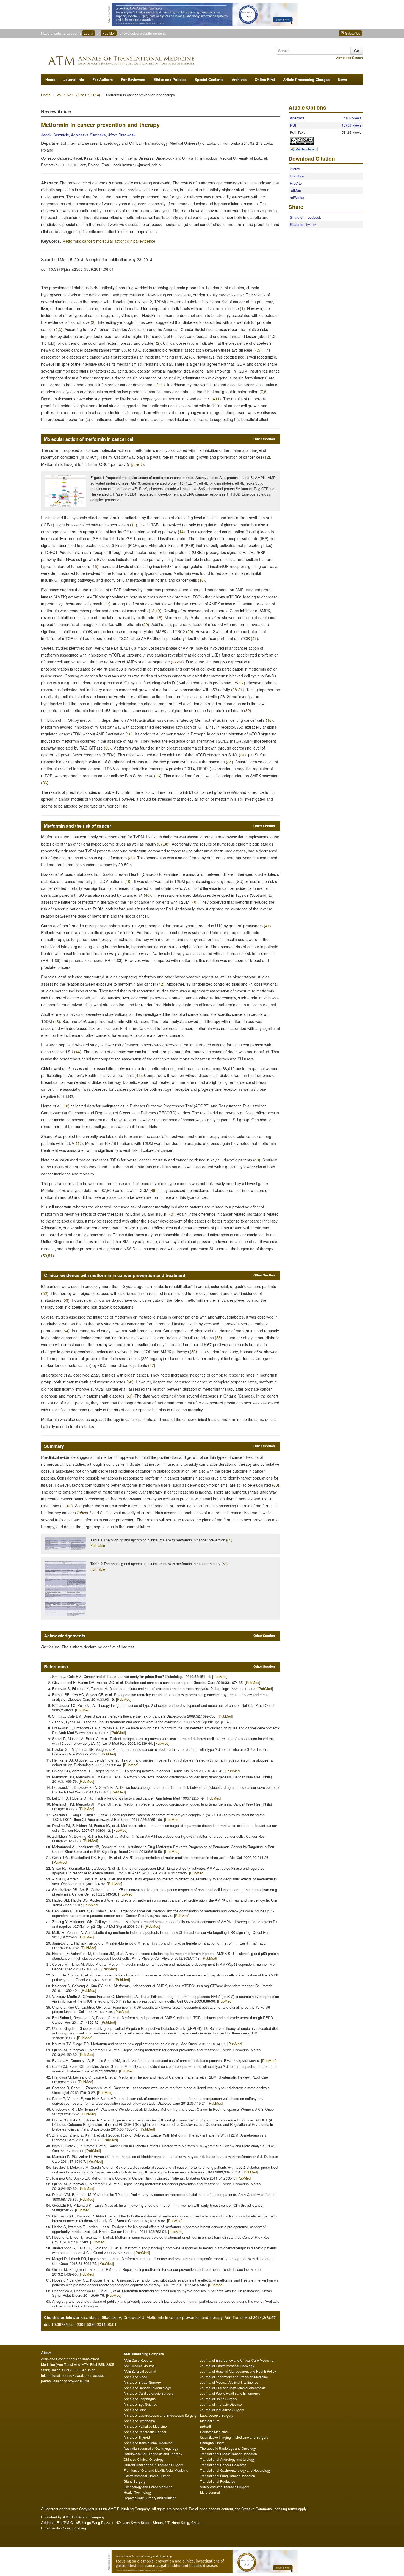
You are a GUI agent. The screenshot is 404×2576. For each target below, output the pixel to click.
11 (217, 399)
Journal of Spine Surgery (219, 2399)
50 (45, 1256)
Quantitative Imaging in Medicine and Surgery (234, 2437)
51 (50, 1256)
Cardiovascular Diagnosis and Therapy (153, 2454)
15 (95, 566)
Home (50, 79)
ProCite (296, 183)
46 (66, 1106)
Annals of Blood (135, 2377)
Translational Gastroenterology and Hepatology (235, 2470)
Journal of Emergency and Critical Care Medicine (237, 2360)
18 (152, 611)
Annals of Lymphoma (139, 2421)
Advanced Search (349, 57)
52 (45, 1293)
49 (153, 1190)
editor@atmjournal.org (69, 2528)
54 (66, 1331)
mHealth (206, 2426)
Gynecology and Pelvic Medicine (148, 2487)
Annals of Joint (135, 2410)
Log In (88, 33)
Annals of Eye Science (140, 2404)
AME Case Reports (138, 2360)
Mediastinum (210, 2421)
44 (78, 1052)
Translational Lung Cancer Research (228, 2476)
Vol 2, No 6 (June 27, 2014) (79, 95)
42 (161, 984)
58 (130, 1382)
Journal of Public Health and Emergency (230, 2393)
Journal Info (74, 79)
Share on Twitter (303, 224)
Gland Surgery (135, 2481)
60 (276, 1485)
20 (146, 624)
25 (236, 683)
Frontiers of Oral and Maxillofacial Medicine (156, 2470)
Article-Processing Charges (306, 79)
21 (254, 638)
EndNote (297, 176)
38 (166, 844)
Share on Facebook (305, 217)
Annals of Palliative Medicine (145, 2426)
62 (69, 1506)
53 (66, 1300)
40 (147, 895)
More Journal (210, 2492)
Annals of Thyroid (137, 2437)
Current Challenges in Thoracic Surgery (153, 2465)
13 (134, 525)
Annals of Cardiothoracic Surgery (148, 2393)
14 (181, 532)
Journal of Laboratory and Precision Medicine (234, 2377)
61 (64, 1506)
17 (107, 604)
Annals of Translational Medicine (148, 2443)
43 (57, 1021)
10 (128, 881)
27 (242, 683)
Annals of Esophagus (140, 2399)
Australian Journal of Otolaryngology (151, 2448)
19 (158, 611)
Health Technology (138, 2492)
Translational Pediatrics (218, 2481)
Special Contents (209, 79)
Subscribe (352, 33)
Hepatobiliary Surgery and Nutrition (150, 2498)
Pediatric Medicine (214, 2432)
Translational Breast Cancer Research (229, 2454)
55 (218, 1338)
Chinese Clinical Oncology (144, 2459)
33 (107, 748)
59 (129, 1396)
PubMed (220, 1676)
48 (257, 1160)
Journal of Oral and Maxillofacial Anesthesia (233, 2388)
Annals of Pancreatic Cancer (145, 2432)
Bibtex (295, 169)
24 (180, 662)
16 (201, 580)
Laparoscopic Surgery (217, 2415)
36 (158, 776)
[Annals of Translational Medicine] (137, 59)
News (342, 79)
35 (229, 762)
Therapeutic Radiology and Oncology (228, 2448)
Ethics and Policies (170, 79)
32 (248, 710)
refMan (295, 190)
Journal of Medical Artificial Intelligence (229, 2382)
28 (235, 690)
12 (267, 457)
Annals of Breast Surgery (142, 2382)
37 (161, 844)
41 (267, 926)
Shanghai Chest (212, 2443)
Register (109, 33)
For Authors (103, 79)
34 (242, 755)
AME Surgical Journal (140, 2371)
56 (193, 1352)
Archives (239, 79)
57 (152, 1365)
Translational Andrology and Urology (227, 2459)
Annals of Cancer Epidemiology (147, 2388)
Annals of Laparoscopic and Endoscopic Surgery (160, 2415)
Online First (265, 79)
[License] (306, 141)
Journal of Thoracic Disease (221, 2404)
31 (240, 690)
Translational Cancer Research (223, 2465)
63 (229, 1540)
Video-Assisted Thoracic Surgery (225, 2487)
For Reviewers (133, 79)
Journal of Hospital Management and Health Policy (238, 2371)
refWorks (297, 197)
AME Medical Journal (140, 2366)
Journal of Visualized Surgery (222, 2410)
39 (131, 858)
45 (138, 1075)
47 (79, 1143)
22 (175, 662)
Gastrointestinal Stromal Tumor (147, 2476)
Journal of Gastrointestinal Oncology (227, 2366)
